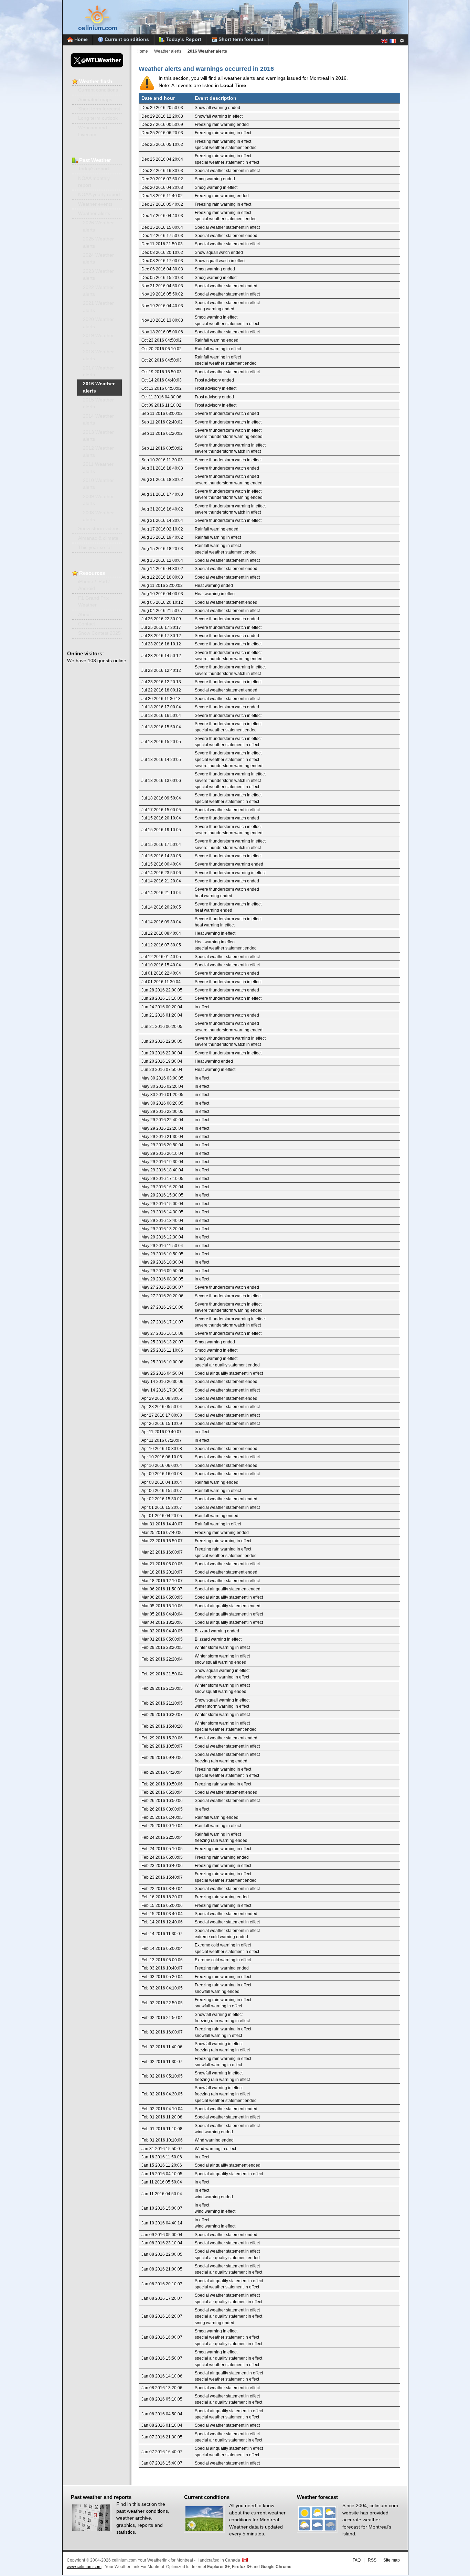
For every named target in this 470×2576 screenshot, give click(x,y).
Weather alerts (168, 51)
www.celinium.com (84, 2567)
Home (142, 51)
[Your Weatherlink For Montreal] (235, 33)
